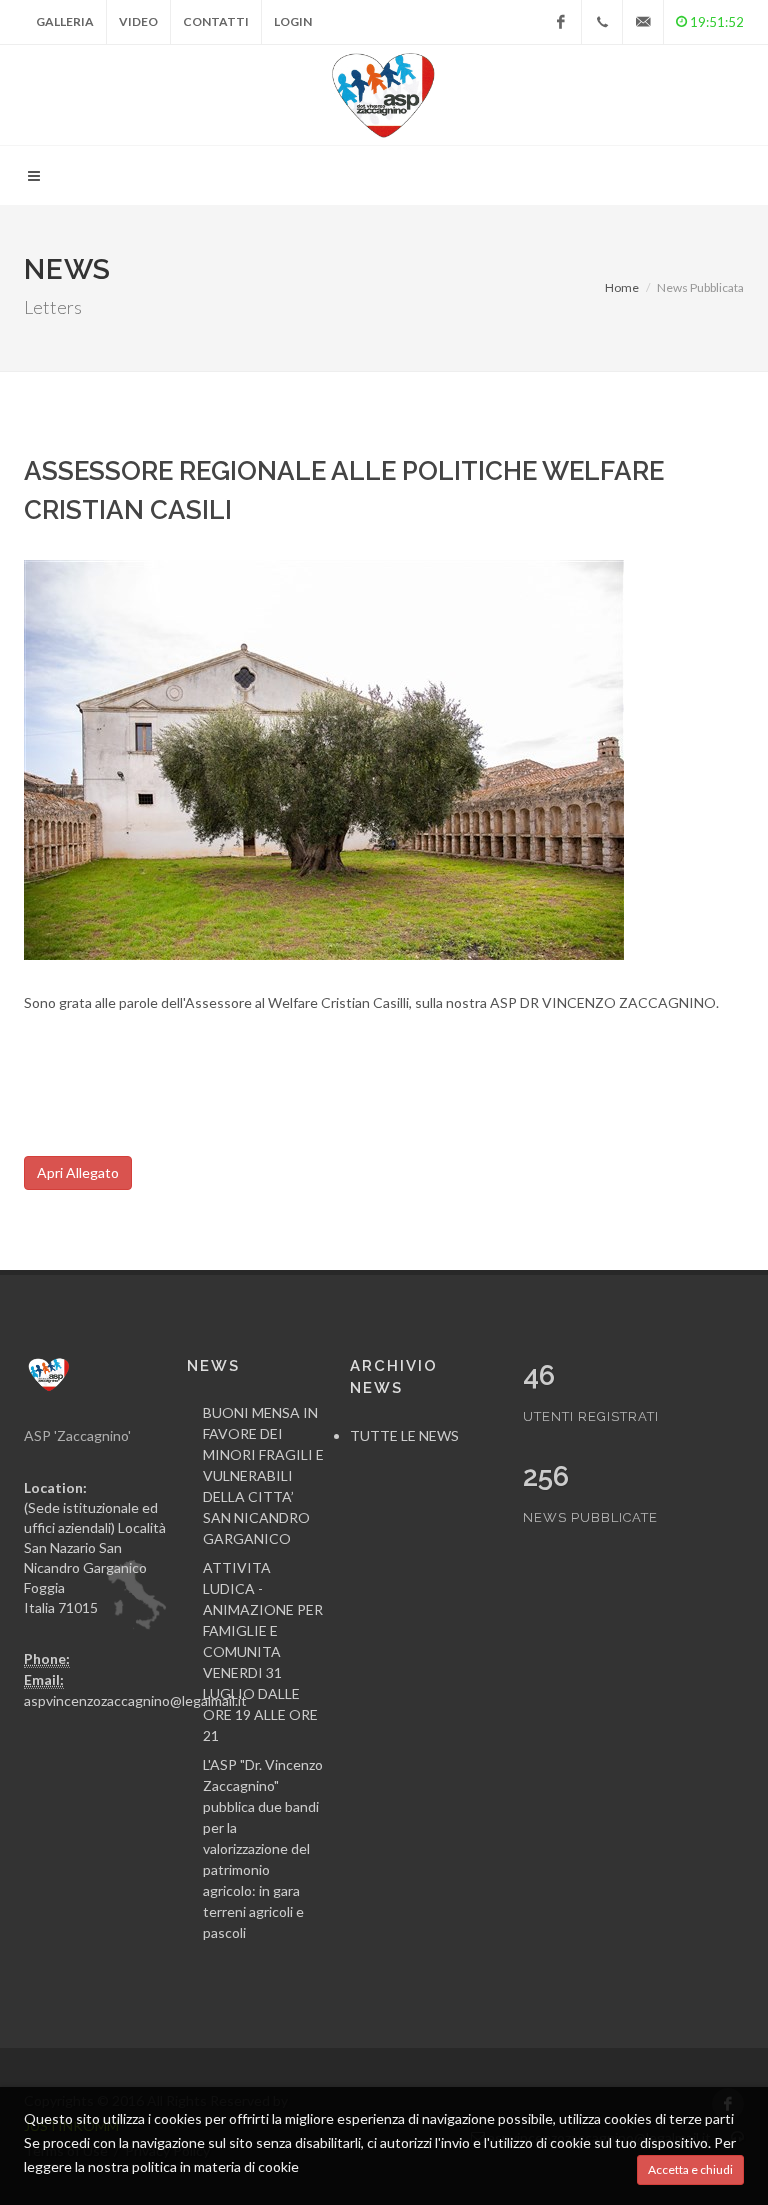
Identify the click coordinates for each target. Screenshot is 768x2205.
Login (293, 21)
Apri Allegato (78, 1172)
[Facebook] (561, 22)
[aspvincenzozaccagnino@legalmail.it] (643, 22)
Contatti (216, 21)
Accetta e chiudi (690, 2169)
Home (622, 287)
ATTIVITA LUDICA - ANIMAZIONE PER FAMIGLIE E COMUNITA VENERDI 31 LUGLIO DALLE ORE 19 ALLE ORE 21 (263, 1651)
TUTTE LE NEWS (404, 1435)
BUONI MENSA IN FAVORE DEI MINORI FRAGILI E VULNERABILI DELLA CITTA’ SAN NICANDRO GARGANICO (263, 1475)
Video (138, 21)
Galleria (65, 21)
